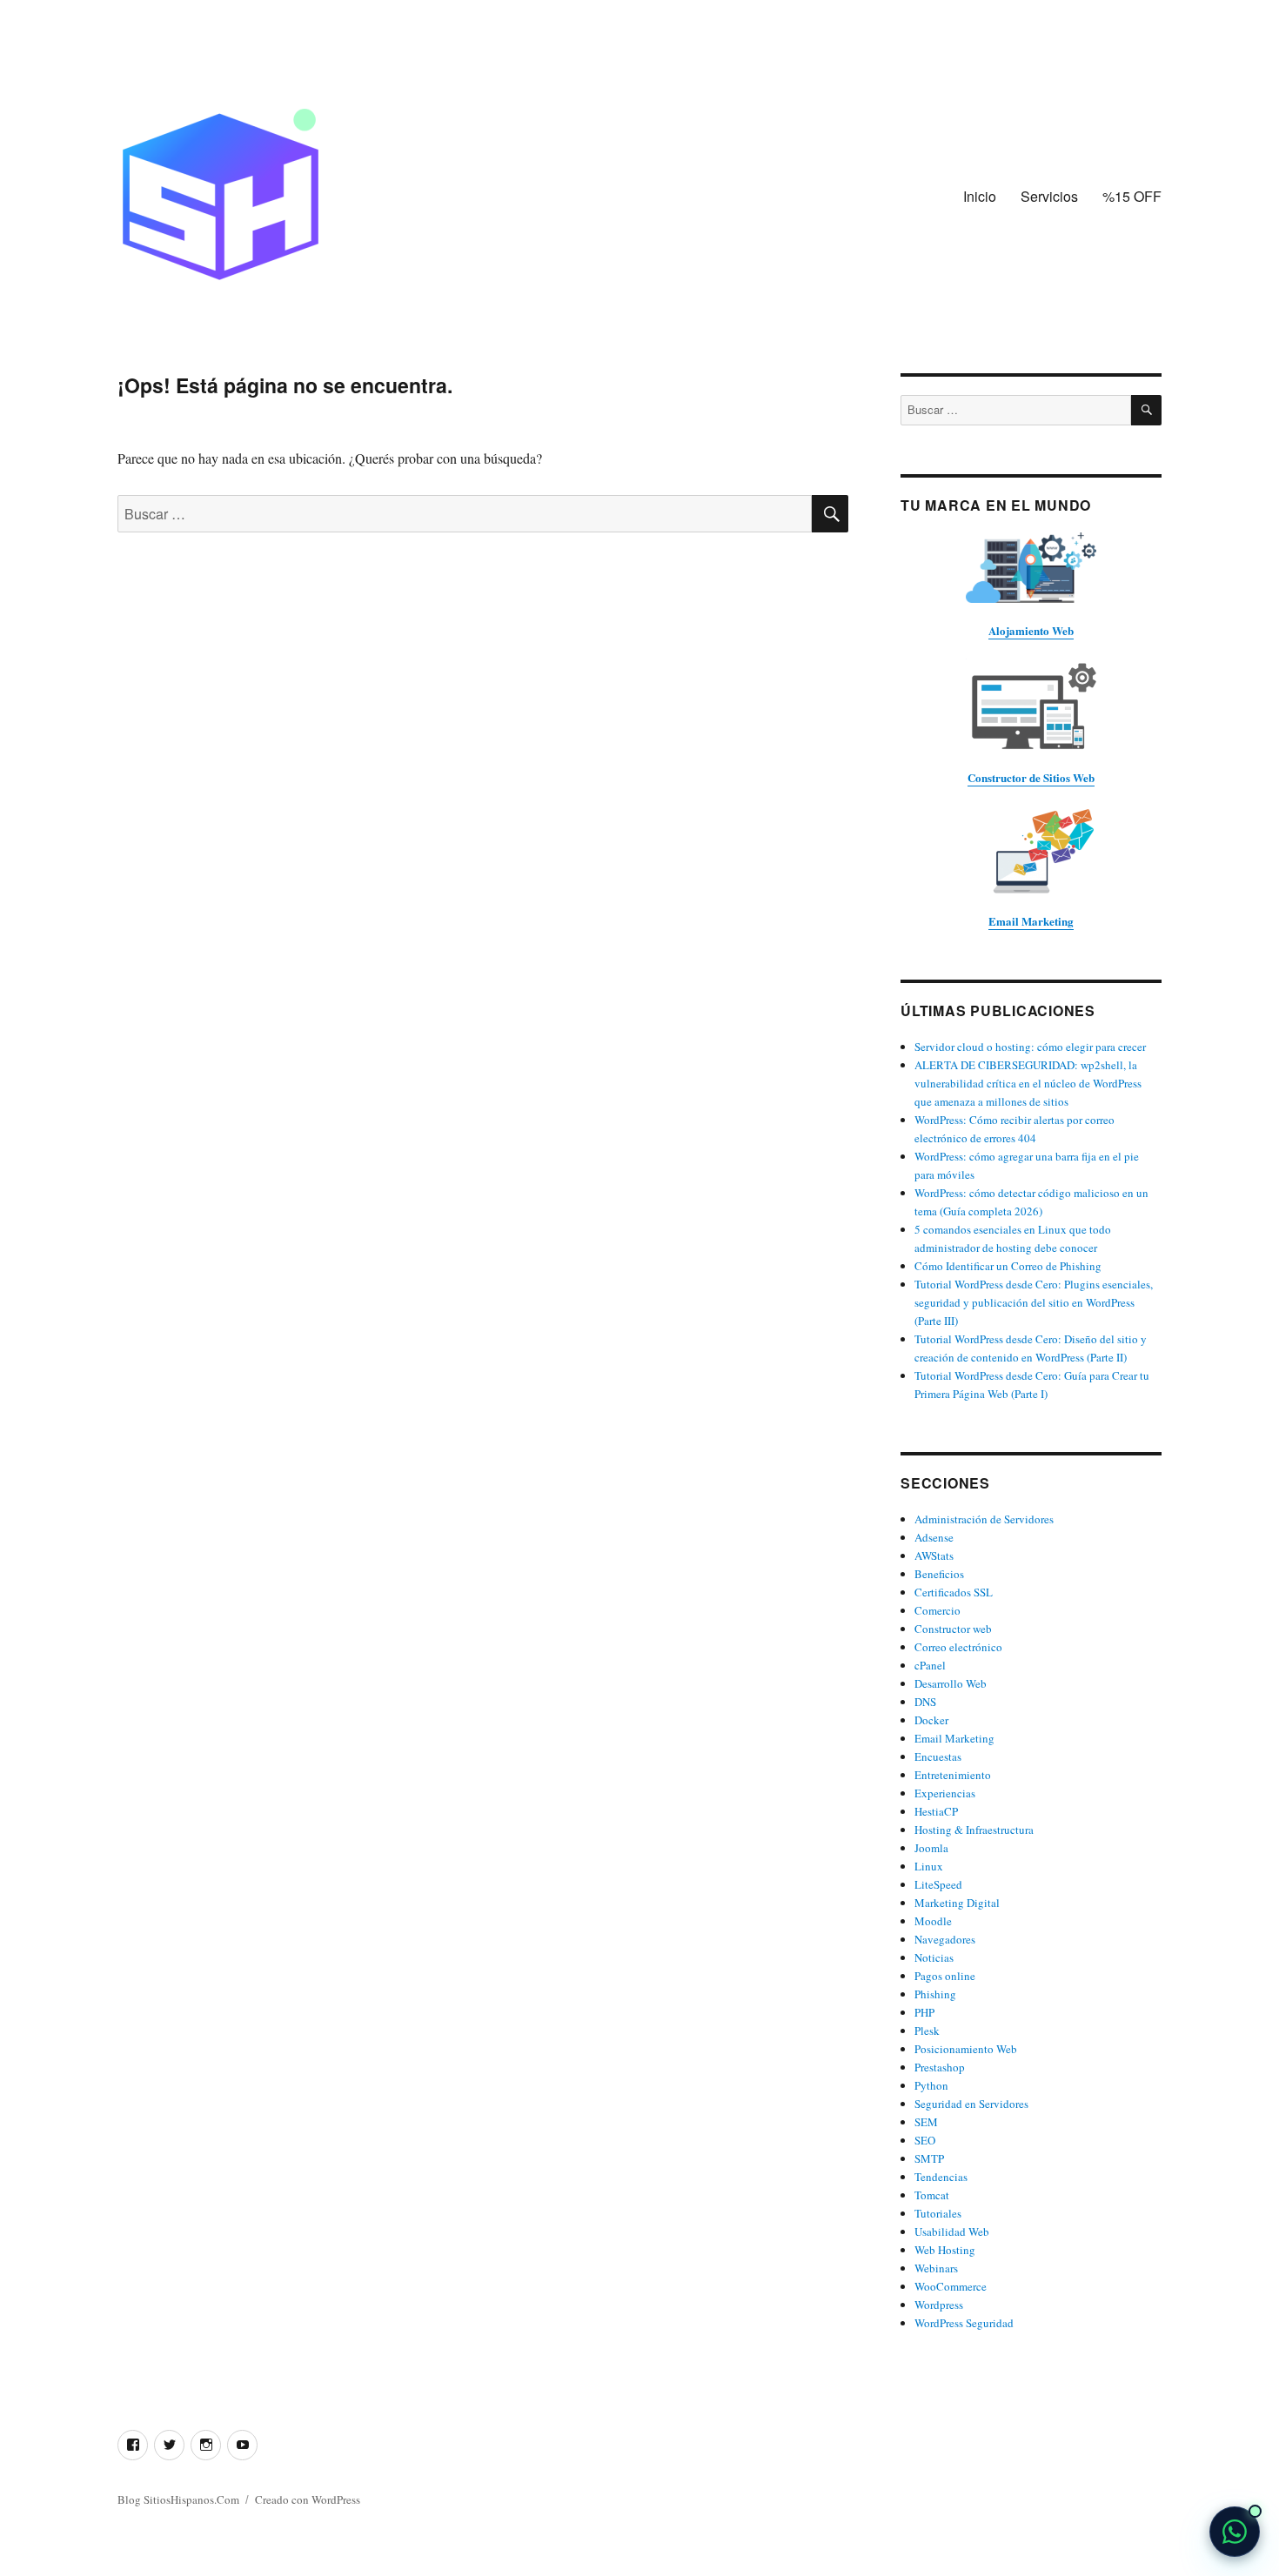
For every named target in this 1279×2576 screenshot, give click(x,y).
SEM (926, 2122)
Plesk (927, 2031)
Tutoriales (938, 2213)
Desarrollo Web (951, 1683)
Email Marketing (954, 1738)
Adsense (934, 1537)
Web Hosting (945, 2250)
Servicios (1049, 196)
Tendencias (941, 2177)
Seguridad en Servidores (971, 2104)
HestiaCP (936, 1811)
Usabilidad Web (952, 2231)
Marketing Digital (957, 1903)
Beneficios (939, 1574)
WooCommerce (951, 2286)
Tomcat (932, 2195)
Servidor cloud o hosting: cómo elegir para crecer (1030, 1047)
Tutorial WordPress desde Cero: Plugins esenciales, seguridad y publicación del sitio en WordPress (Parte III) (1034, 1302)
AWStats (934, 1556)
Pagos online (945, 1976)
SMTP (929, 2158)
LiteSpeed (938, 1884)
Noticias (934, 1957)
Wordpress (939, 2305)
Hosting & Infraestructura (974, 1830)
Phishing (935, 1994)
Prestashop (940, 2067)
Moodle (933, 1921)
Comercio (937, 1610)
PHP (924, 2012)
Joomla (931, 1848)
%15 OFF (1132, 196)
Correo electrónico (958, 1647)
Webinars (936, 2268)
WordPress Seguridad (964, 2323)
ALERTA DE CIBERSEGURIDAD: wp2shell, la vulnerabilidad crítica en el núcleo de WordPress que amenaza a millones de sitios (1028, 1083)
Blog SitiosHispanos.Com (178, 2499)
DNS (925, 1702)
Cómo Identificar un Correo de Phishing (1008, 1266)
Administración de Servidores (984, 1519)
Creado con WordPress (308, 2499)
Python (931, 2085)
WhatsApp (1235, 2532)
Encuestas (938, 1756)
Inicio (980, 196)
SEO (925, 2140)
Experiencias (945, 1793)
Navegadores (945, 1939)
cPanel (930, 1665)
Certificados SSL (954, 1592)
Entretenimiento (953, 1775)
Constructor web (953, 1629)
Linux (929, 1866)
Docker (931, 1720)
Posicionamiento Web (966, 2049)
